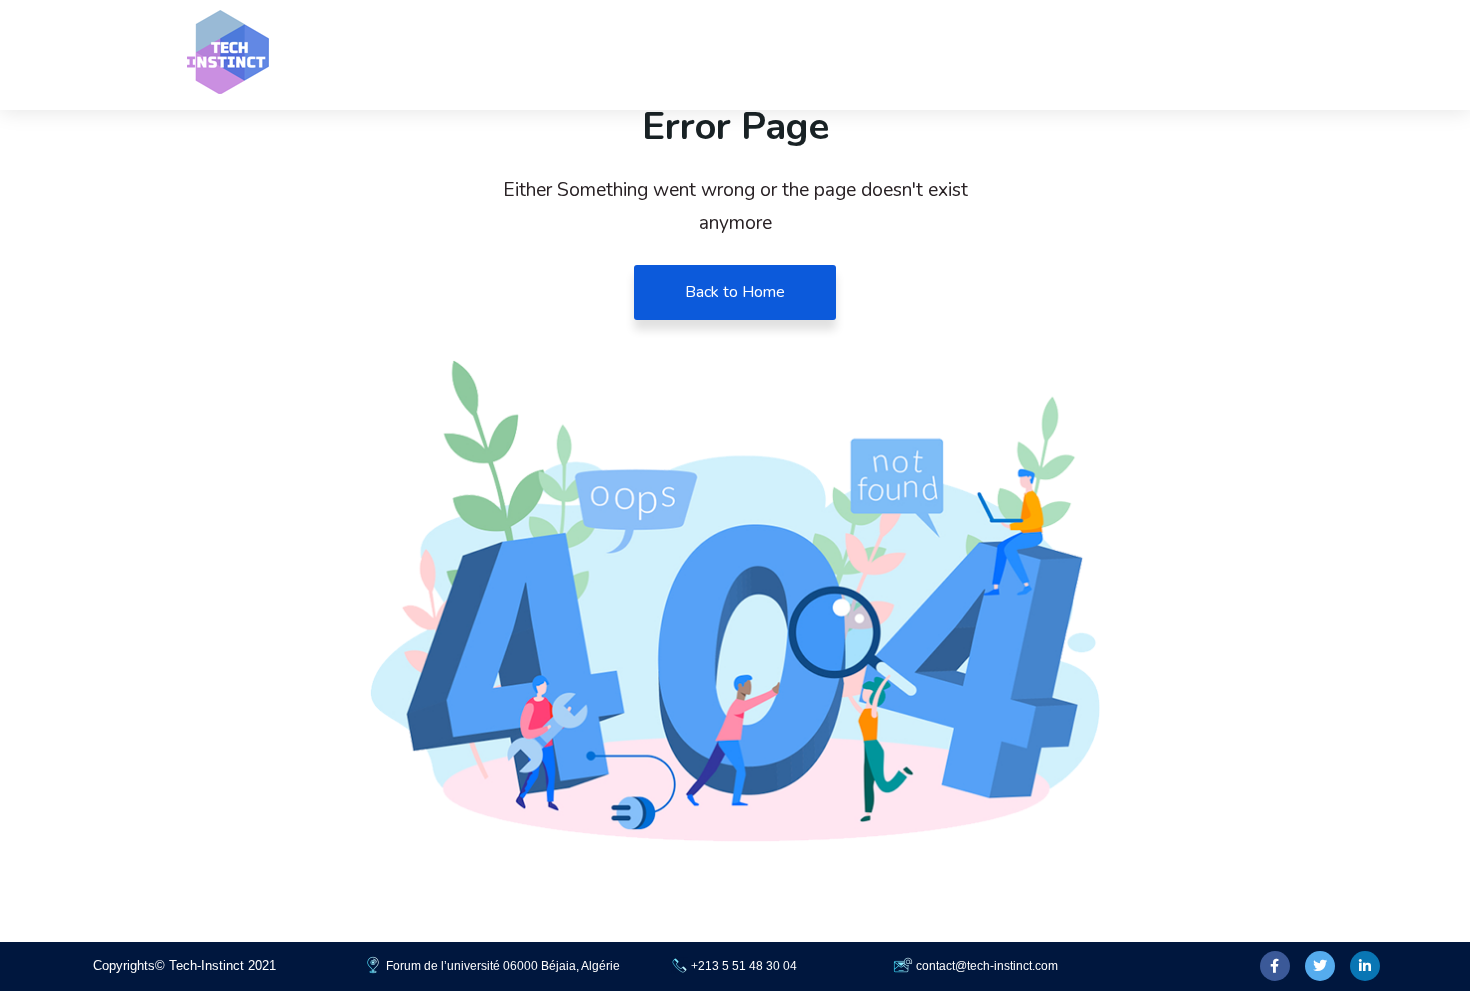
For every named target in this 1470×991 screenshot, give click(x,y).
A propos (1247, 55)
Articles (1135, 55)
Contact (1028, 55)
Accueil (925, 55)
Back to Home (735, 292)
